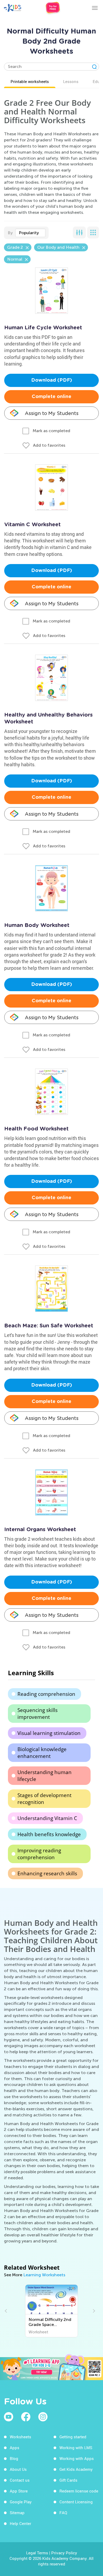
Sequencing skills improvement (38, 1714)
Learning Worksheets (44, 2275)
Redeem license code (79, 2491)
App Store (19, 2491)
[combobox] (30, 233)
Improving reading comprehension (39, 1854)
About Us (18, 2469)
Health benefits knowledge (49, 1834)
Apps (15, 2448)
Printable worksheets (30, 81)
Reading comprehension (46, 1694)
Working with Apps (77, 2458)
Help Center (20, 2523)
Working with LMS (76, 2448)
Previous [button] (7, 2311)
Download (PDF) (52, 380)
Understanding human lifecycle (45, 1776)
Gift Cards (68, 2480)
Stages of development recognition (45, 1799)
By (10, 233)
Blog (14, 2458)
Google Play (21, 2502)
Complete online (51, 397)
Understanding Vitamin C (47, 1818)
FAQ (63, 2513)
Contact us (20, 2480)
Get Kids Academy (76, 2469)
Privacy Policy (64, 2553)
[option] (51, 2311)
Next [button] (93, 2311)
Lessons (71, 81)
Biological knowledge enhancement (42, 1753)
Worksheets (20, 2437)
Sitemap (17, 2513)
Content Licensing (76, 2502)
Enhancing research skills (47, 1873)
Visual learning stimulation (49, 1733)
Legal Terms (37, 2553)
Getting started (73, 2437)
